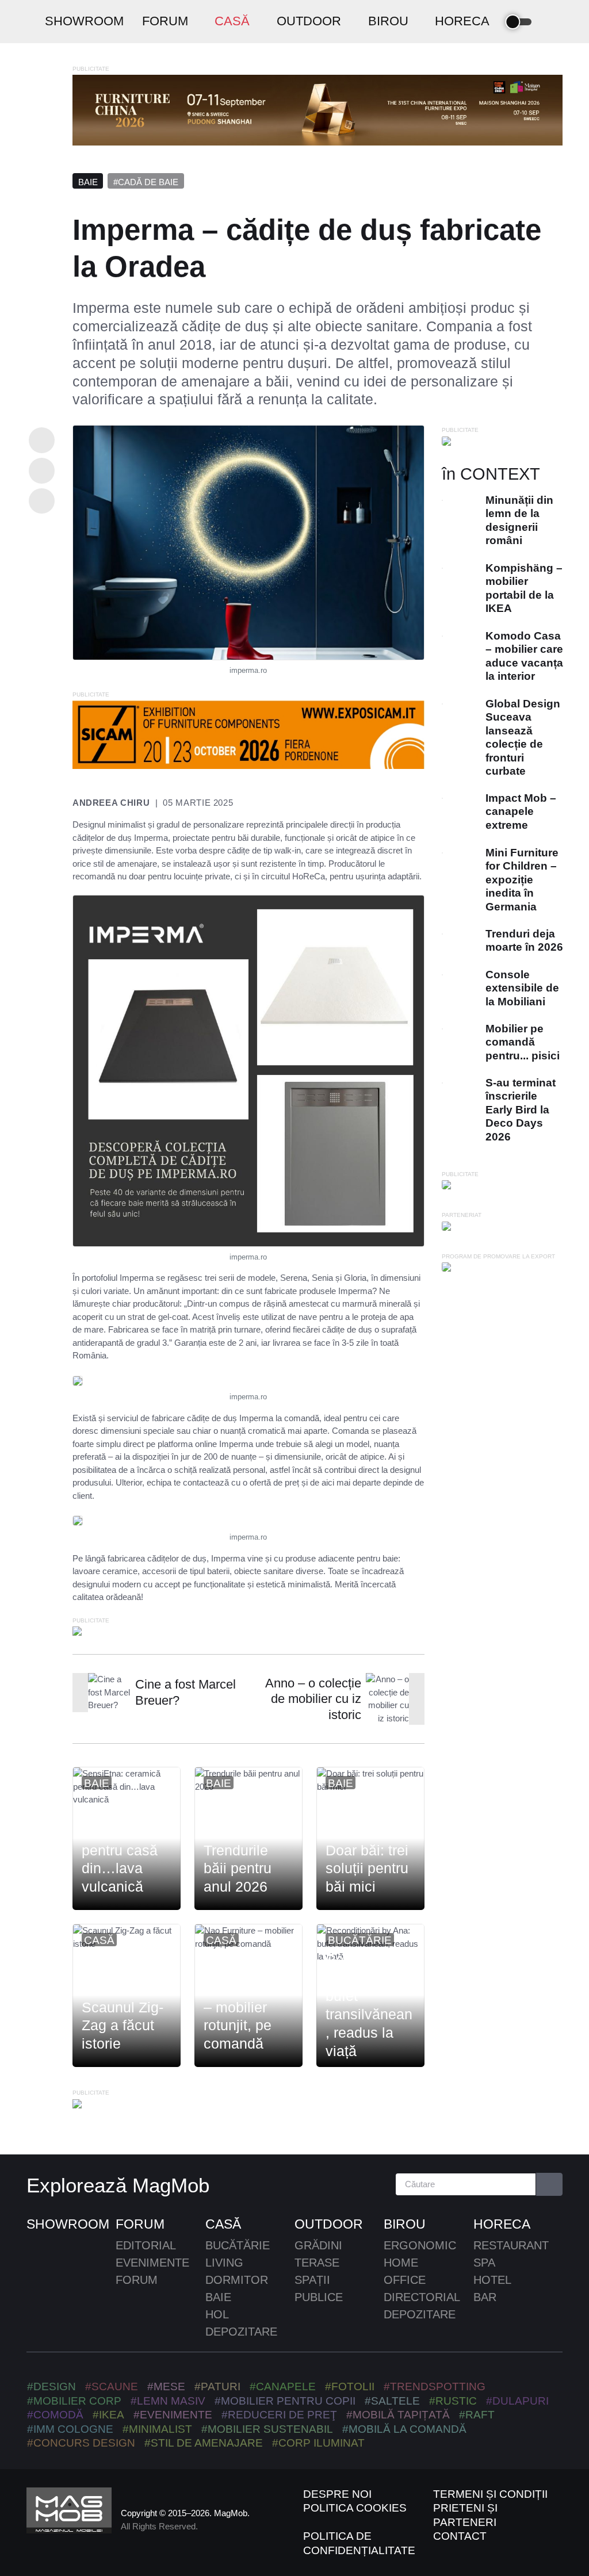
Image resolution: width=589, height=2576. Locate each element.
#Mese (166, 2386)
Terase (317, 2263)
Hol (217, 2314)
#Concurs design (81, 2443)
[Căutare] (550, 2185)
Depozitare (241, 2332)
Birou (405, 2224)
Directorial (422, 2297)
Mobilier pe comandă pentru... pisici (522, 1042)
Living (224, 2263)
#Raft (477, 2415)
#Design (51, 2386)
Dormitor (237, 2280)
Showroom (68, 2224)
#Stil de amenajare (204, 2443)
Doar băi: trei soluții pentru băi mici (367, 1869)
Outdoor (329, 2224)
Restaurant (511, 2245)
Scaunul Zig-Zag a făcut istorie (123, 2026)
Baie (88, 182)
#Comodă (55, 2415)
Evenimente (152, 2263)
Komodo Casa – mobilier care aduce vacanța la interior (524, 656)
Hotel (492, 2280)
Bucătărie (360, 1940)
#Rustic (453, 2401)
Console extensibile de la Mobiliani (522, 988)
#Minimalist (157, 2429)
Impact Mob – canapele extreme (520, 812)
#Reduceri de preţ (279, 2415)
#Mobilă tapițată (398, 2415)
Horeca (502, 2224)
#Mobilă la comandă (404, 2429)
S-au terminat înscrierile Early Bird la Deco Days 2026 (520, 1110)
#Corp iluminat (318, 2443)
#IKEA (108, 2415)
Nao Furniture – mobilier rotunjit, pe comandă (248, 2016)
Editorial (146, 2245)
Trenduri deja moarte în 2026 (524, 940)
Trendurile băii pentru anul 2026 (238, 1869)
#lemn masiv (168, 2401)
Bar (485, 2297)
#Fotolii (350, 2386)
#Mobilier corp (74, 2401)
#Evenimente (173, 2415)
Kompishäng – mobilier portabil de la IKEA (523, 588)
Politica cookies (355, 2508)
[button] (552, 22)
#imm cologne (70, 2429)
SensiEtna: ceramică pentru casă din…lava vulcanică (120, 1850)
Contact (460, 2536)
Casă (99, 1940)
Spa (484, 2263)
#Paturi (217, 2386)
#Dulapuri (517, 2401)
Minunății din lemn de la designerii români (519, 520)
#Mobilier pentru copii (285, 2401)
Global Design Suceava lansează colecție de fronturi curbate (522, 737)
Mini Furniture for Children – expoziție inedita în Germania (521, 880)
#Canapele (283, 2386)
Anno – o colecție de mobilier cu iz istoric (313, 1699)
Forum (140, 2224)
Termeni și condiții (490, 2494)
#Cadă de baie (146, 182)
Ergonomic (420, 2245)
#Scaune (112, 2386)
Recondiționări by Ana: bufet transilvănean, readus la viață (369, 2005)
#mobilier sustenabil (267, 2429)
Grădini (318, 2245)
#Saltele (392, 2401)
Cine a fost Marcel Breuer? (186, 1692)
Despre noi (337, 2494)
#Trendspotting (435, 2386)
